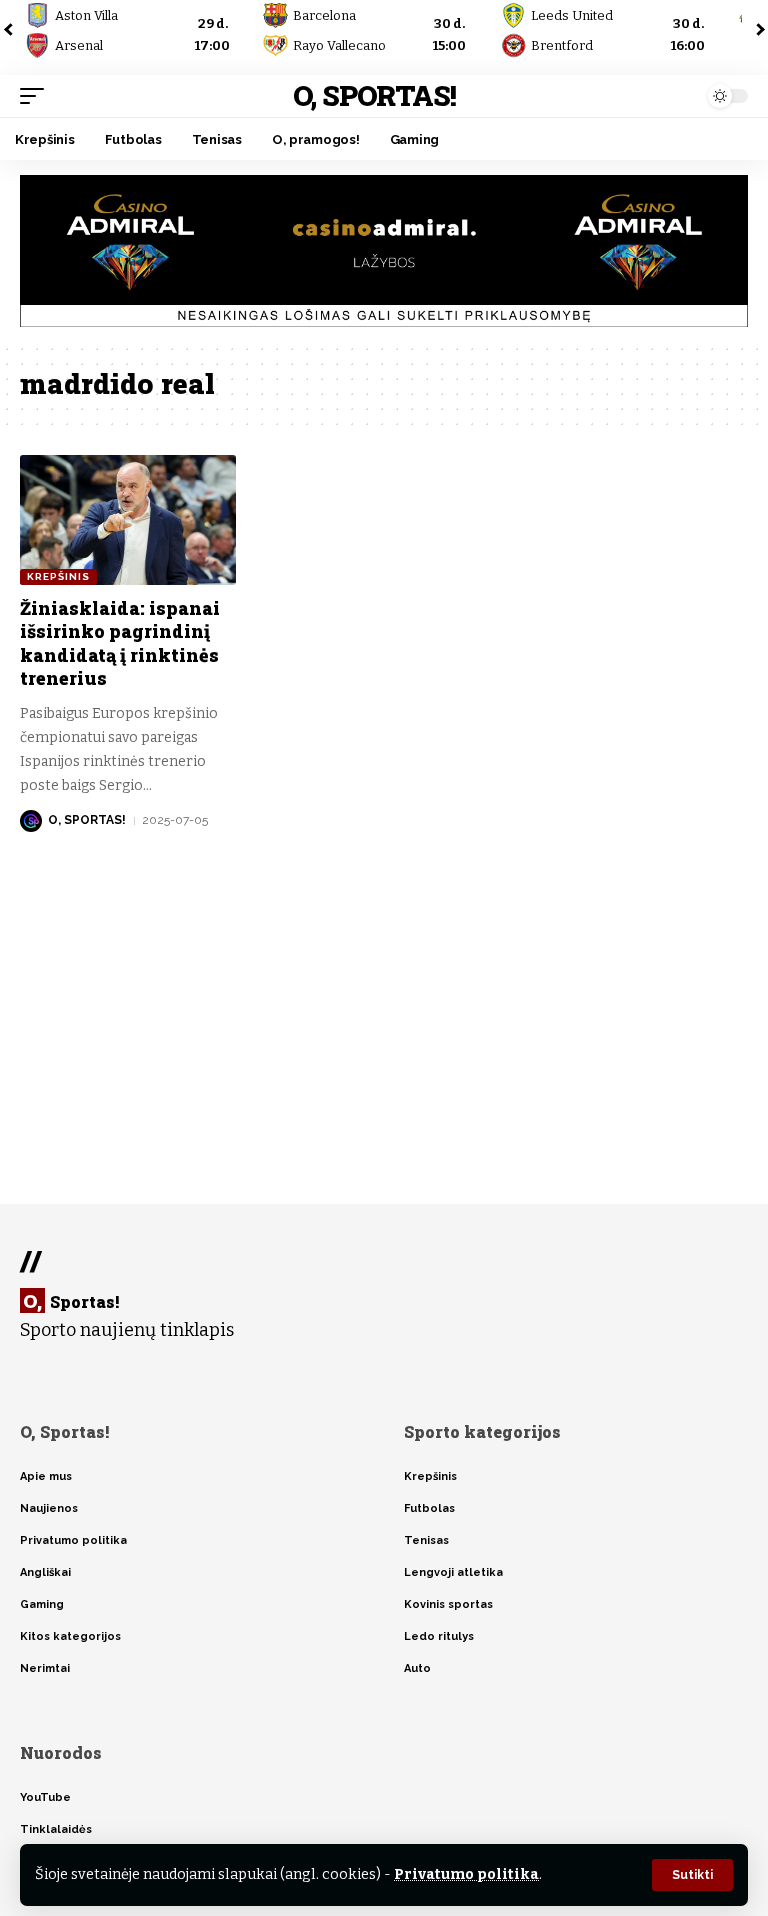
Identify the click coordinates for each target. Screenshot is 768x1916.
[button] (692, 1875)
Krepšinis (58, 576)
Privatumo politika (466, 1874)
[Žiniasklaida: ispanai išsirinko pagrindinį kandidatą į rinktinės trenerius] (128, 520)
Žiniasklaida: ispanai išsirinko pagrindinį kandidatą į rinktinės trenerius (120, 643)
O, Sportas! (374, 95)
